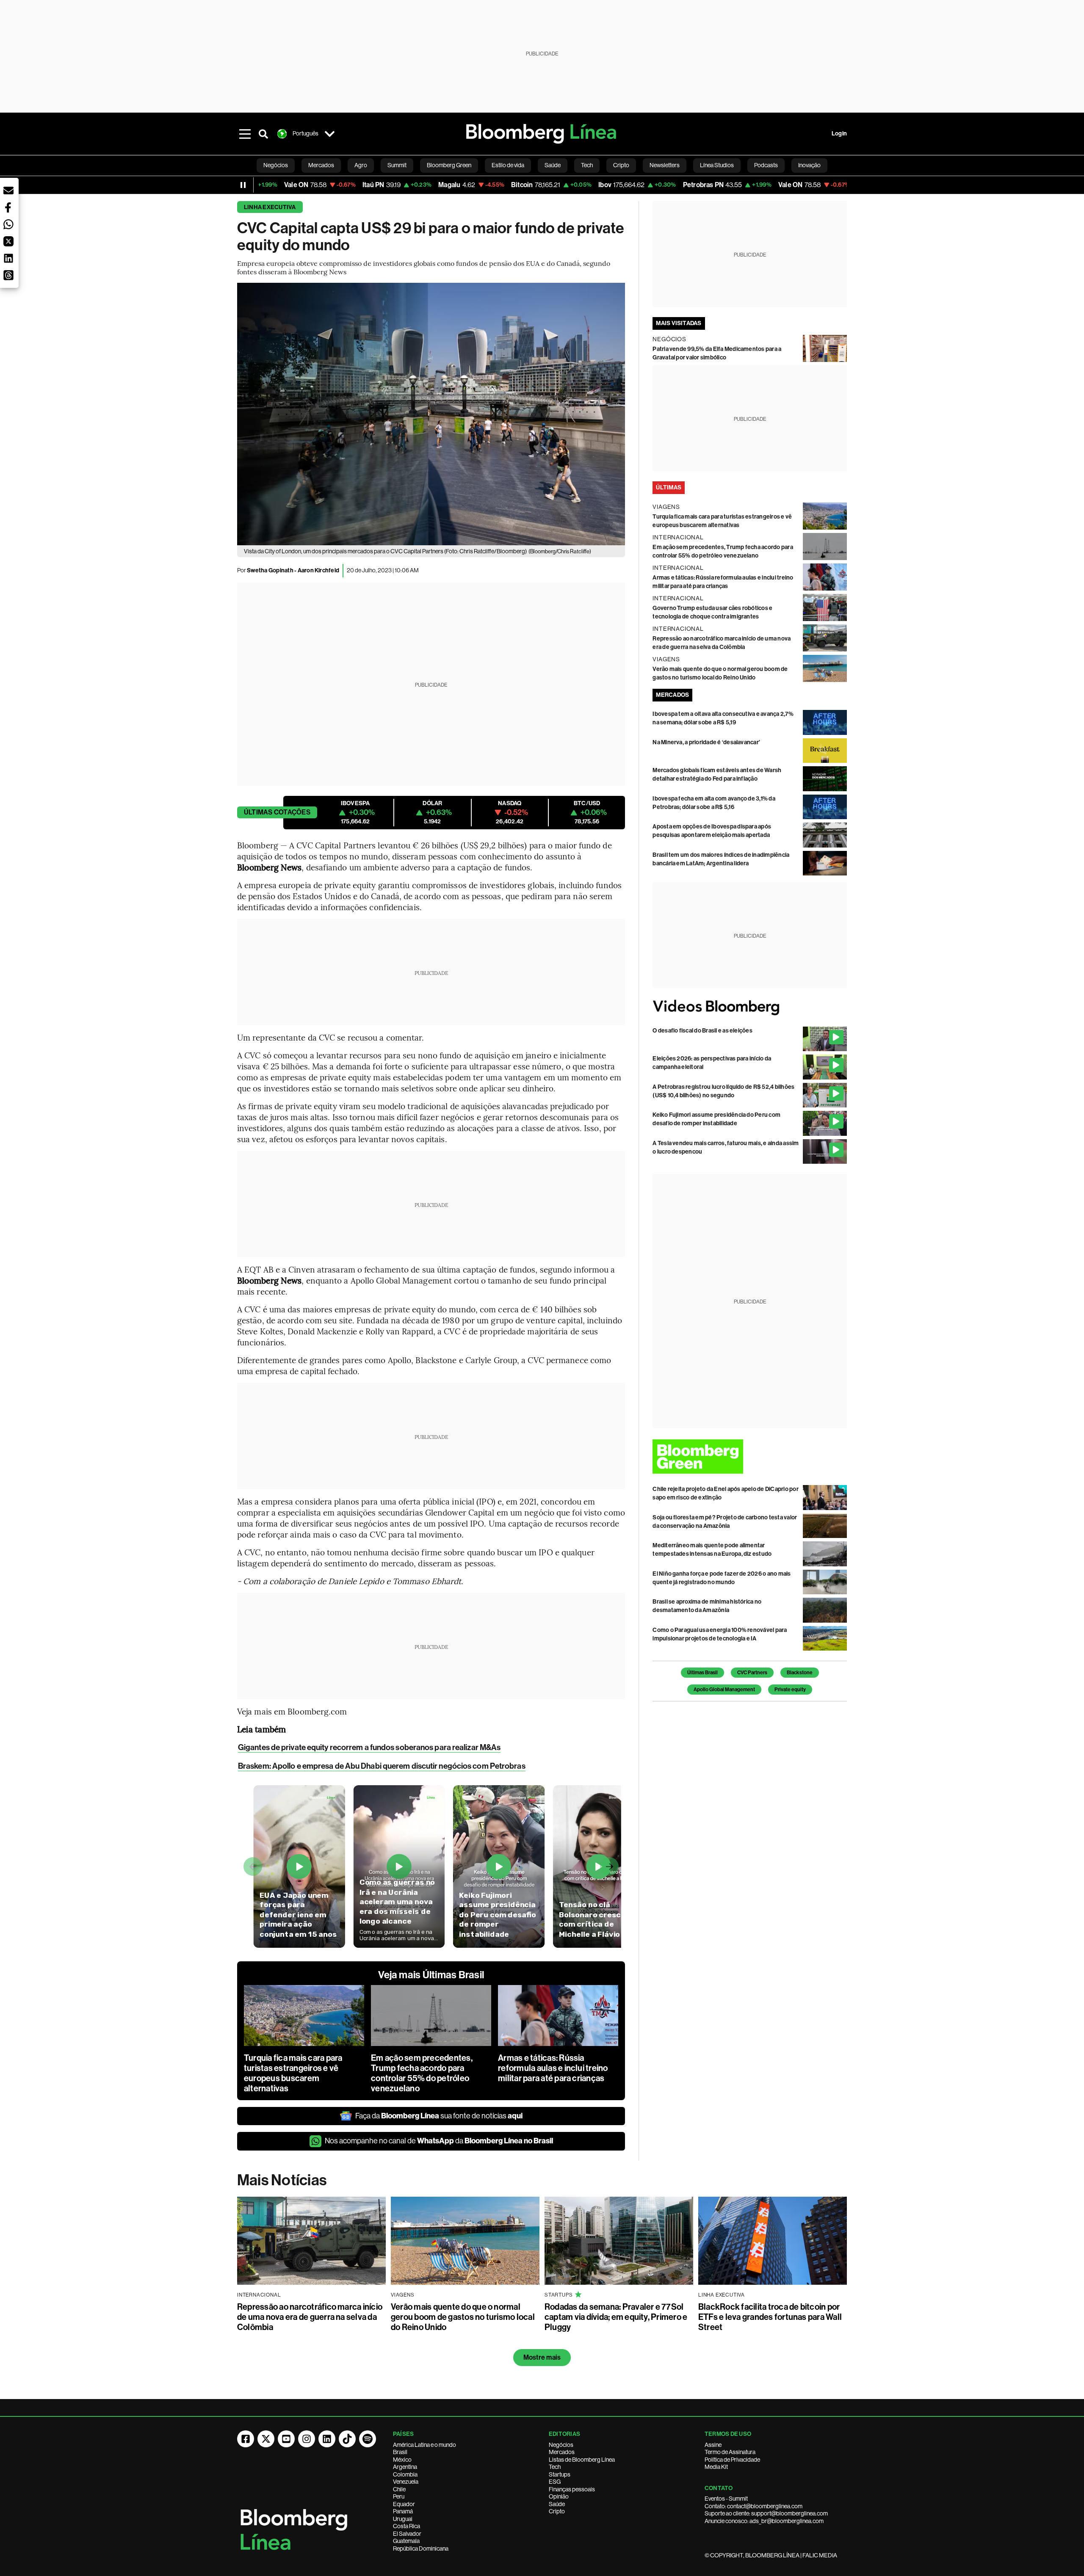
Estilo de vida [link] (508, 165)
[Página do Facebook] (246, 2439)
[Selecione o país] (329, 134)
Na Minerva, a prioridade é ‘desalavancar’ (706, 742)
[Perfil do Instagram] (307, 2439)
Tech (555, 2467)
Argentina (405, 2467)
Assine (713, 2445)
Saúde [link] (553, 165)
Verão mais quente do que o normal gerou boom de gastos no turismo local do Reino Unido (463, 2317)
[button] (8, 191)
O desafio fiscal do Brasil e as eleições (702, 1031)
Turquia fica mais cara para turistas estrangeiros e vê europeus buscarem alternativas (293, 2073)
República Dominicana (421, 2548)
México (402, 2460)
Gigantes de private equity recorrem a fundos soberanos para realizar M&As (369, 1747)
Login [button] (839, 134)
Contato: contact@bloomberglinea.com (754, 2506)
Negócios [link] (276, 165)
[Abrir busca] (263, 134)
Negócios (561, 2445)
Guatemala (406, 2541)
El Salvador (407, 2534)
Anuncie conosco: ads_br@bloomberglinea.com (764, 2521)
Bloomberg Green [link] (449, 165)
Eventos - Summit (726, 2499)
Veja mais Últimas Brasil (431, 1975)
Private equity (790, 1690)
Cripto (557, 2511)
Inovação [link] (809, 165)
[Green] (750, 1456)
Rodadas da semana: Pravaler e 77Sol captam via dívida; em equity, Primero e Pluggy (616, 2317)
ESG (555, 2482)
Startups (560, 2474)
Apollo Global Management (724, 1690)
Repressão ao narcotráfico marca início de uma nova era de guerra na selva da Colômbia (310, 2317)
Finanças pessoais (572, 2489)
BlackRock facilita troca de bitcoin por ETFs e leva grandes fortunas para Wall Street (770, 2317)
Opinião (559, 2496)
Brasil (400, 2452)
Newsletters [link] (665, 165)
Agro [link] (361, 165)
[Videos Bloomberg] (750, 1007)
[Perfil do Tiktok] (347, 2439)
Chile (399, 2489)
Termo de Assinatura (730, 2452)
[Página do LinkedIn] (327, 2439)
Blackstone (800, 1673)
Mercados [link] (321, 165)
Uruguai (403, 2519)
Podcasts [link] (766, 165)
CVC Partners (752, 1673)
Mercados (562, 2452)
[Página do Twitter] (266, 2439)
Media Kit (716, 2467)
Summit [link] (397, 165)
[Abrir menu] (245, 134)
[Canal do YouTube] (286, 2439)
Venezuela (406, 2482)
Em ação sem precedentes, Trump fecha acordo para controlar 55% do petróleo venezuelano (422, 2073)
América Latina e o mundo (424, 2445)
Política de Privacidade (732, 2460)
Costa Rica (406, 2526)
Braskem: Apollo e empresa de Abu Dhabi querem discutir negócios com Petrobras (382, 1766)
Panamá (403, 2511)
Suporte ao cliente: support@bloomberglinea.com (766, 2513)
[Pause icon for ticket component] (243, 185)
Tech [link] (587, 165)
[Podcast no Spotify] (368, 2439)
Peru (399, 2496)
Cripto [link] (621, 165)
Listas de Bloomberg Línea (582, 2460)
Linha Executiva (270, 207)
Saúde (557, 2504)
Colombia (405, 2474)
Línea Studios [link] (717, 165)
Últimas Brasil (702, 1673)
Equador (404, 2504)
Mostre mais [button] (542, 2357)
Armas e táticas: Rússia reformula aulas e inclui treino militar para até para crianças (553, 2068)
